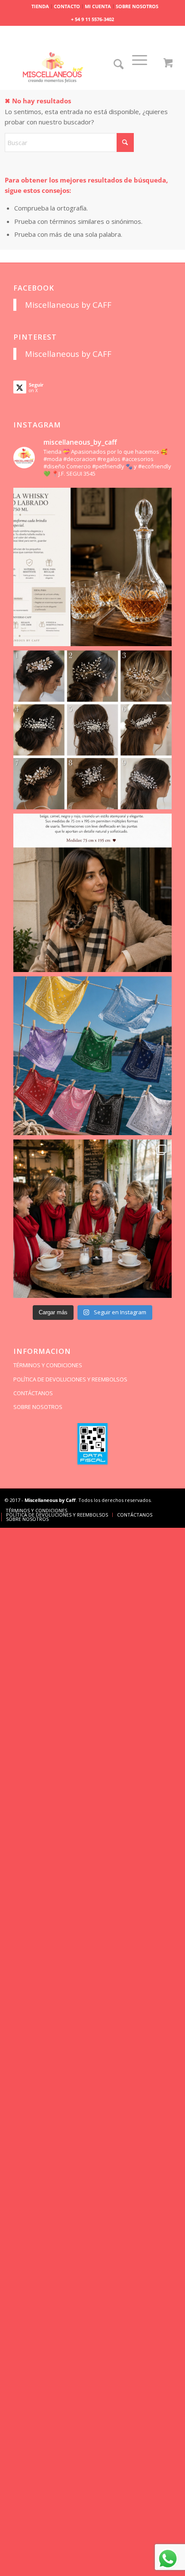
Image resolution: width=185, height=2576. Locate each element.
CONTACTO (67, 6)
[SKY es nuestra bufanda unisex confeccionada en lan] (93, 1219)
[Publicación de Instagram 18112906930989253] (93, 893)
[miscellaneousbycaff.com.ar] (75, 68)
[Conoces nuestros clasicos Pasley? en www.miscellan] (93, 1056)
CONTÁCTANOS (33, 1393)
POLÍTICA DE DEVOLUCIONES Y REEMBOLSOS (70, 1379)
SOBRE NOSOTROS (137, 6)
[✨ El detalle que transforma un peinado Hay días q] (93, 730)
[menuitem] (40, 6)
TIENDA (40, 6)
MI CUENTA (98, 6)
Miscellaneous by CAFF (68, 305)
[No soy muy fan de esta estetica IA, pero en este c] (93, 567)
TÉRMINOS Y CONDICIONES (48, 1365)
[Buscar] (119, 67)
